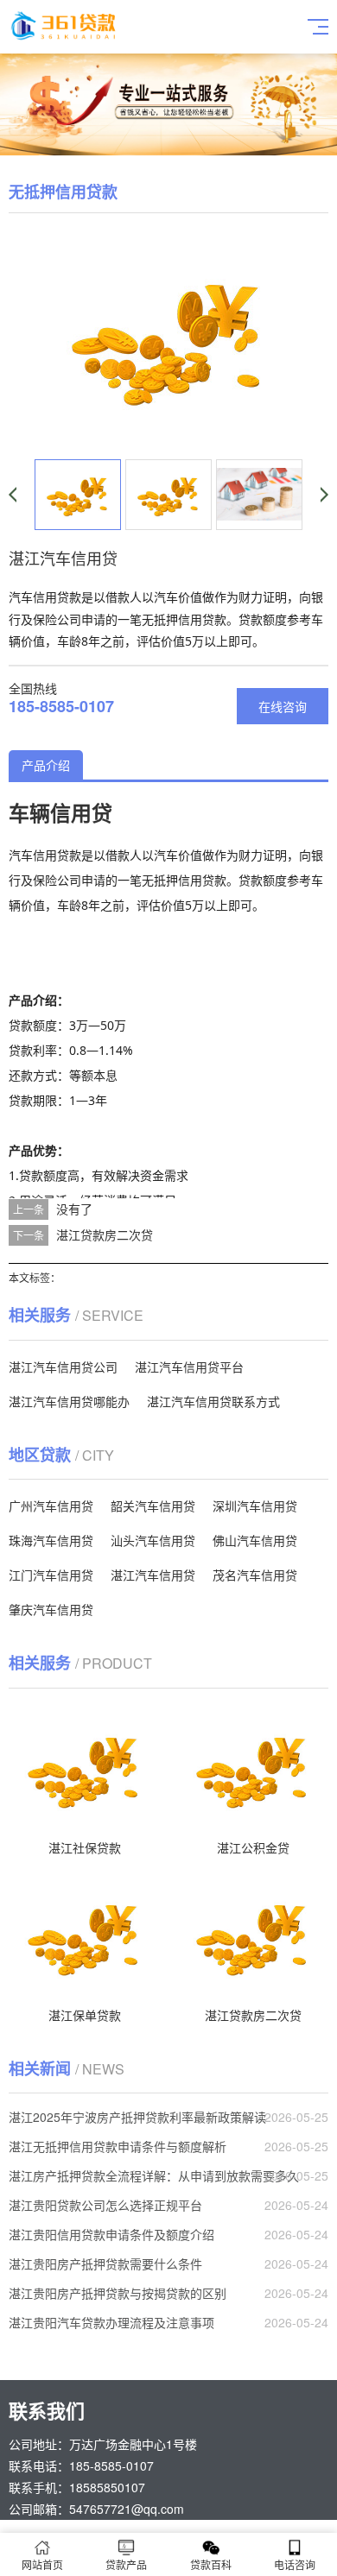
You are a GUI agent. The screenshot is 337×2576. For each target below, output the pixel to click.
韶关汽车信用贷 (153, 1506)
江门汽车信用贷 (51, 1575)
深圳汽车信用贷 (255, 1506)
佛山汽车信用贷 (255, 1540)
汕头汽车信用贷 (153, 1540)
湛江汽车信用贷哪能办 (69, 1401)
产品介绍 (46, 765)
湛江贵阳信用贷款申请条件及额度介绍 (111, 2234)
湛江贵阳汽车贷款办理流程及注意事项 (111, 2322)
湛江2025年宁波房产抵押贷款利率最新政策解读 (137, 2117)
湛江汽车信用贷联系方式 (213, 1401)
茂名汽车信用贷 (255, 1575)
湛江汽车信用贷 (153, 1575)
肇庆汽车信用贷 (51, 1609)
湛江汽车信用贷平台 (189, 1367)
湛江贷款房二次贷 (105, 1234)
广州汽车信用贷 (51, 1506)
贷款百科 (211, 2564)
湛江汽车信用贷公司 (63, 1367)
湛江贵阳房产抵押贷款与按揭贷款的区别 (118, 2293)
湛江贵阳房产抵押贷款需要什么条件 (105, 2263)
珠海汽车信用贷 (51, 1540)
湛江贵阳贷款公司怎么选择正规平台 (105, 2205)
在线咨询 (283, 706)
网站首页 (42, 2564)
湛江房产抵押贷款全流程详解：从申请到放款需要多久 (154, 2175)
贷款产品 (126, 2564)
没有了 (74, 1209)
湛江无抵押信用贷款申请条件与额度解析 (118, 2146)
